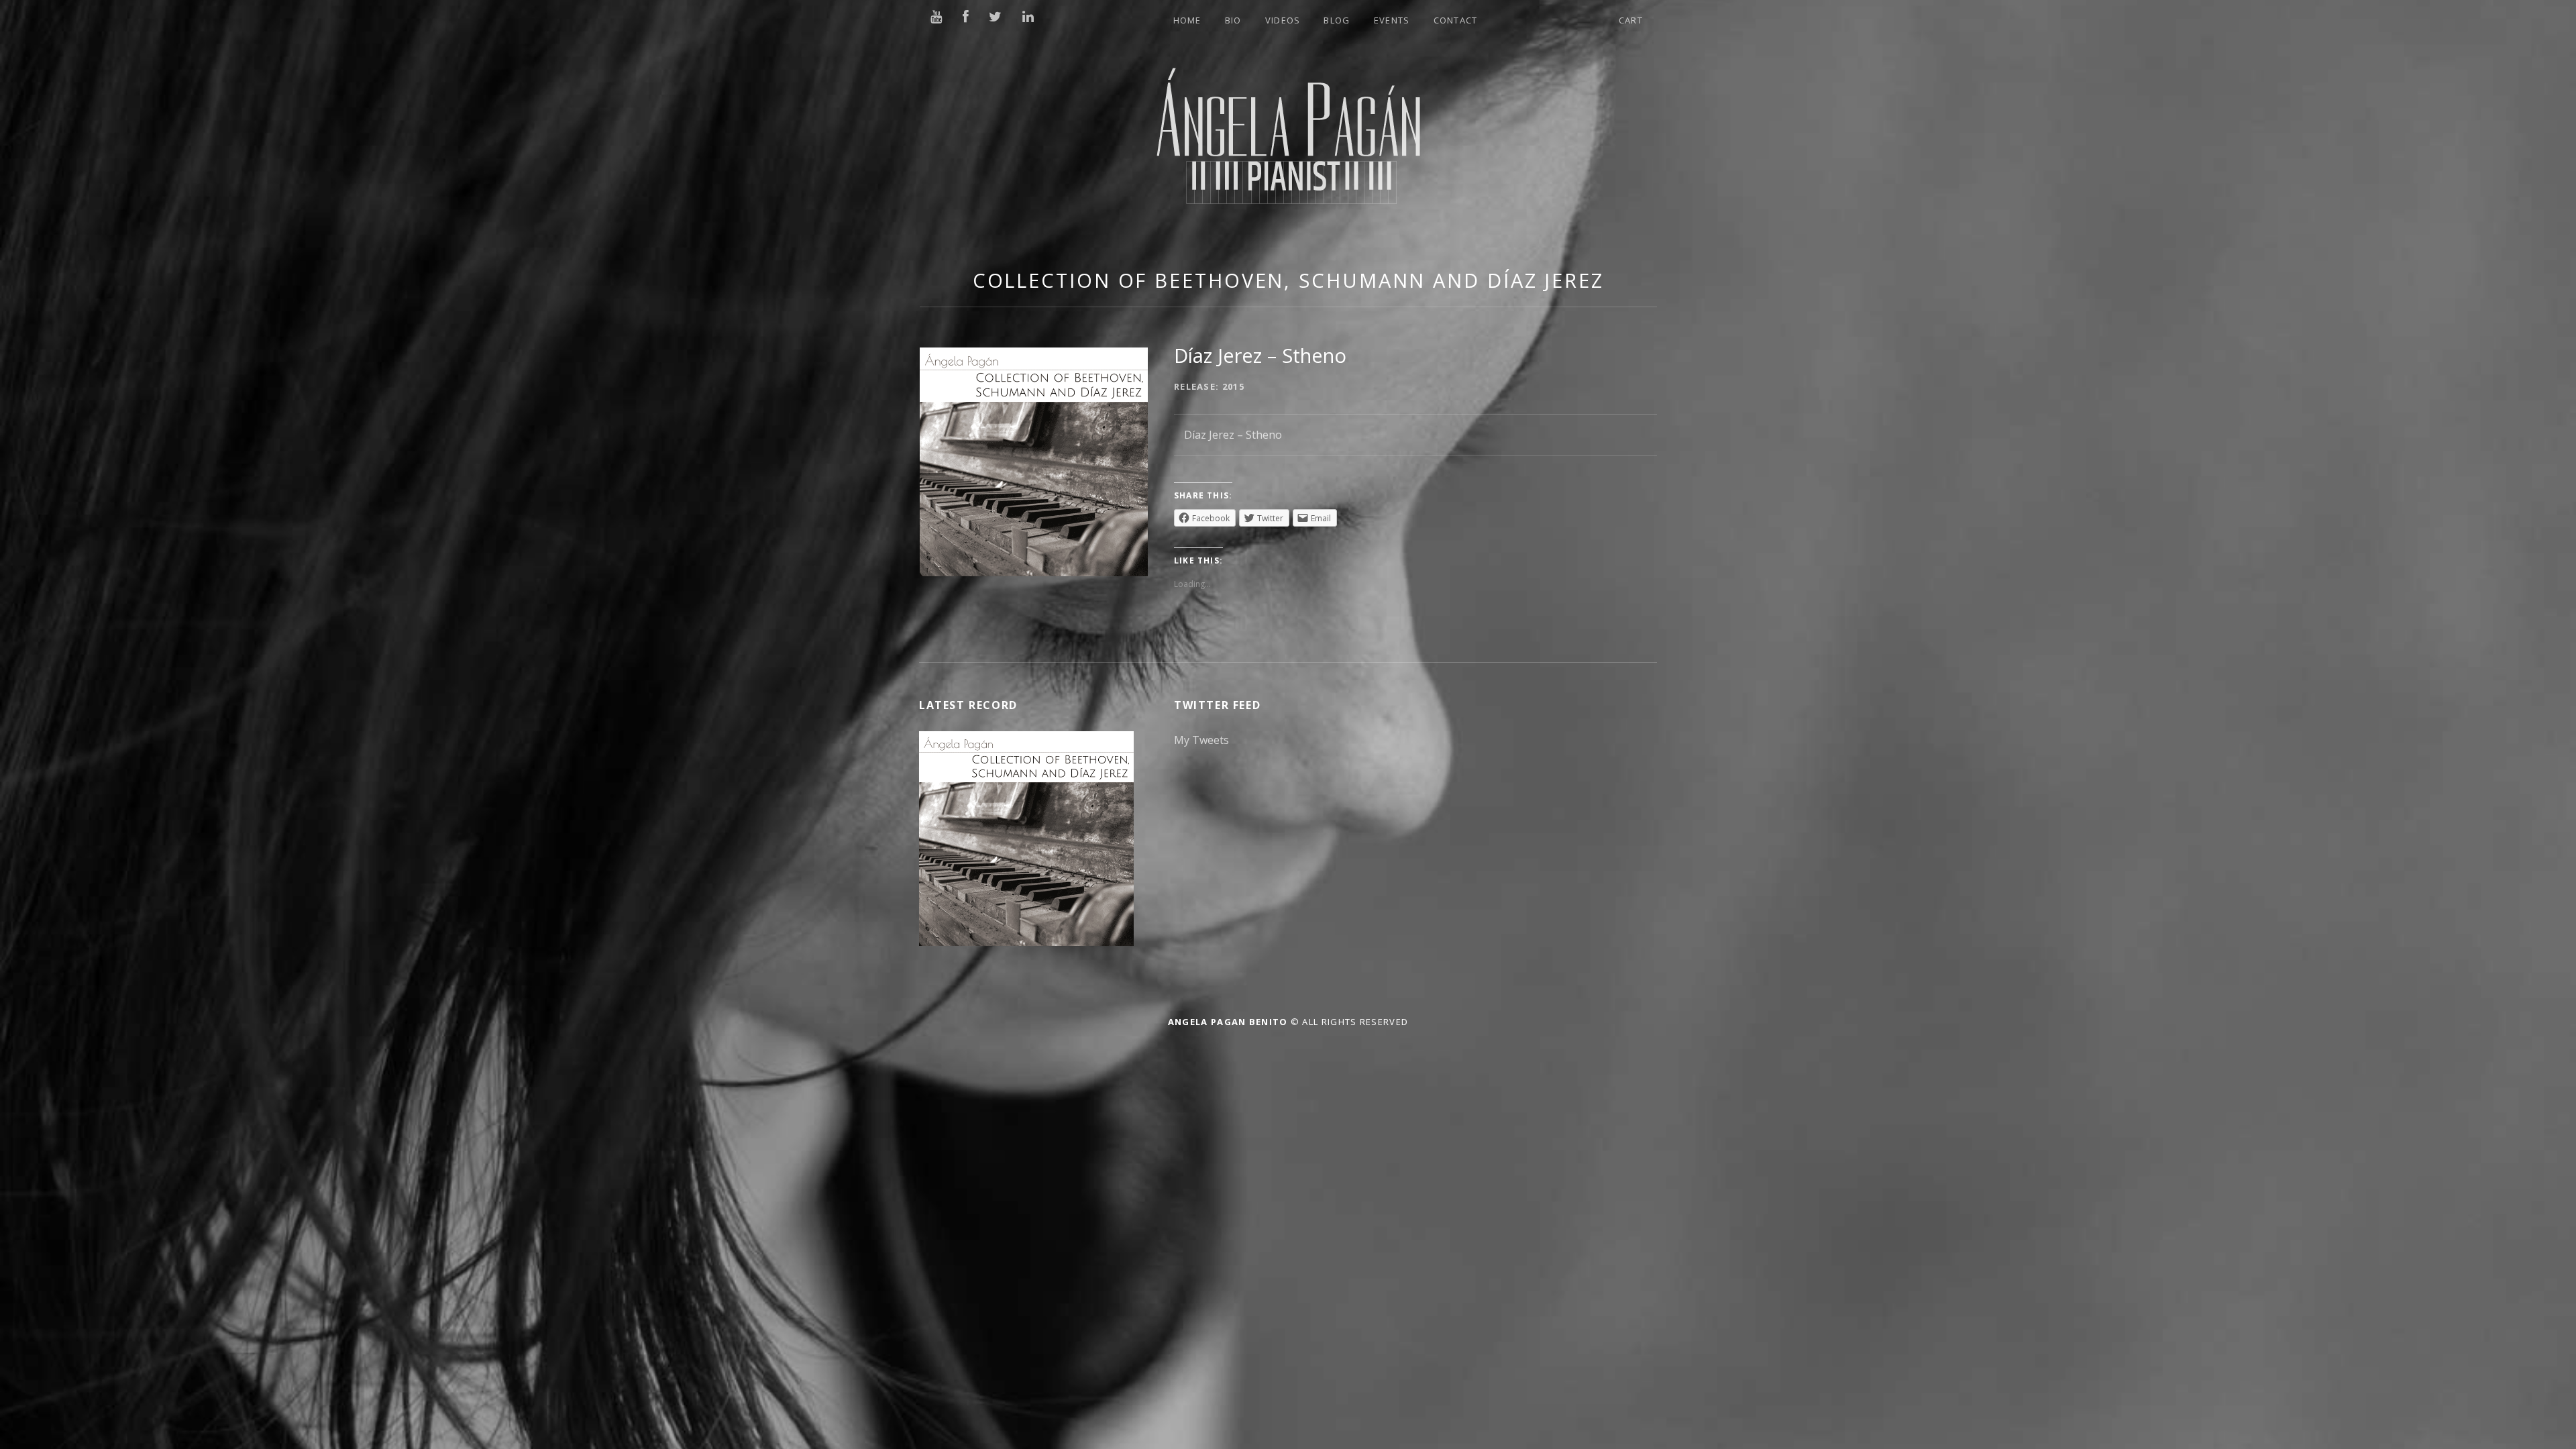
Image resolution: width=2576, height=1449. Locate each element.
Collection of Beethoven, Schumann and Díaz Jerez (1288, 280)
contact (1456, 20)
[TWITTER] (996, 17)
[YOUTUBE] (937, 17)
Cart (1631, 20)
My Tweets (1201, 740)
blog (1337, 20)
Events (1392, 20)
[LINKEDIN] (1029, 17)
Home (1187, 20)
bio (1233, 20)
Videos (1283, 20)
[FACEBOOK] (966, 17)
